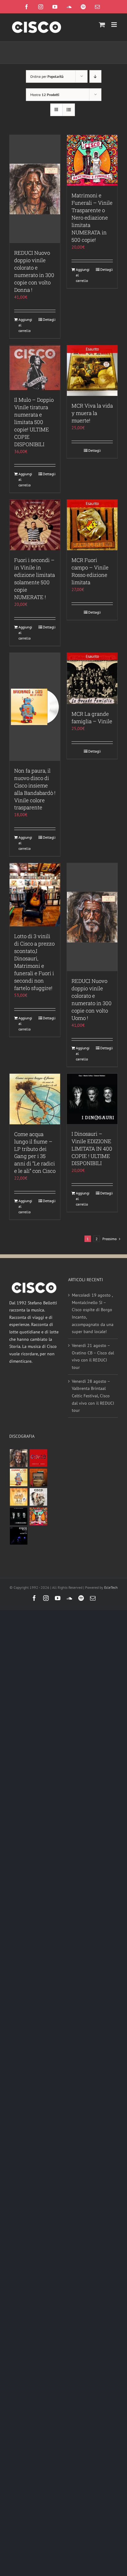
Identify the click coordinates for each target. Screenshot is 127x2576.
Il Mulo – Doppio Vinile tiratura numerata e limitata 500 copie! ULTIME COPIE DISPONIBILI (34, 422)
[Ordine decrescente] (95, 76)
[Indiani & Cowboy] (38, 1497)
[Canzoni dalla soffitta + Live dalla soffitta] (38, 1477)
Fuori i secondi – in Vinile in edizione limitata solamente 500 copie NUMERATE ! (35, 579)
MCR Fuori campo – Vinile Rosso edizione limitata (90, 571)
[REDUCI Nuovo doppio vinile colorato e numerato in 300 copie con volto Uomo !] (92, 917)
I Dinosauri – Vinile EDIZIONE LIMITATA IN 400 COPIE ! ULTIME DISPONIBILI (92, 1149)
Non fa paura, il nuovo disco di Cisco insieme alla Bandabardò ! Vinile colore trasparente (35, 789)
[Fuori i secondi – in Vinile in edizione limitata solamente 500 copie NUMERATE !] (35, 525)
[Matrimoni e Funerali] (38, 1516)
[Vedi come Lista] (69, 110)
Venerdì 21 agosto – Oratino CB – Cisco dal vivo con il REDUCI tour (93, 1356)
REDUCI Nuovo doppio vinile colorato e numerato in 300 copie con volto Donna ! (34, 271)
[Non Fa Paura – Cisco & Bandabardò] (18, 1477)
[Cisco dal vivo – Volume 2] (18, 1536)
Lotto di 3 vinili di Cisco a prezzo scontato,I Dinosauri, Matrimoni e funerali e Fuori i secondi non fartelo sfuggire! (34, 962)
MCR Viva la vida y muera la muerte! (92, 413)
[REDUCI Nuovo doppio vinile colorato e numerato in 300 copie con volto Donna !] (35, 189)
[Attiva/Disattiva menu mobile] (115, 25)
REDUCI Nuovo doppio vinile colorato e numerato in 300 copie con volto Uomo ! (92, 999)
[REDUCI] (18, 1458)
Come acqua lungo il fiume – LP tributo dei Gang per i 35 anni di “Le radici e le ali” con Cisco (35, 1153)
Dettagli (49, 319)
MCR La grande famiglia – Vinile (92, 717)
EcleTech (111, 1587)
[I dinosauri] (18, 1516)
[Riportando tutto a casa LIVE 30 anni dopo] (38, 1458)
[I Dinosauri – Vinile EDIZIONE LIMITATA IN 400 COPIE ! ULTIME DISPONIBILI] (92, 1099)
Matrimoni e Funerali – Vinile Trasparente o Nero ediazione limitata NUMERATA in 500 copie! (92, 218)
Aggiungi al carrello (25, 325)
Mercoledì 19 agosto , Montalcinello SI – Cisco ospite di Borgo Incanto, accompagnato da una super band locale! (93, 1313)
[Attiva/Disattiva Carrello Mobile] (102, 25)
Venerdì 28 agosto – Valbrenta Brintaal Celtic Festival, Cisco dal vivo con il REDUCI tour (93, 1396)
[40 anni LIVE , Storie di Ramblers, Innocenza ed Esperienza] (18, 1497)
